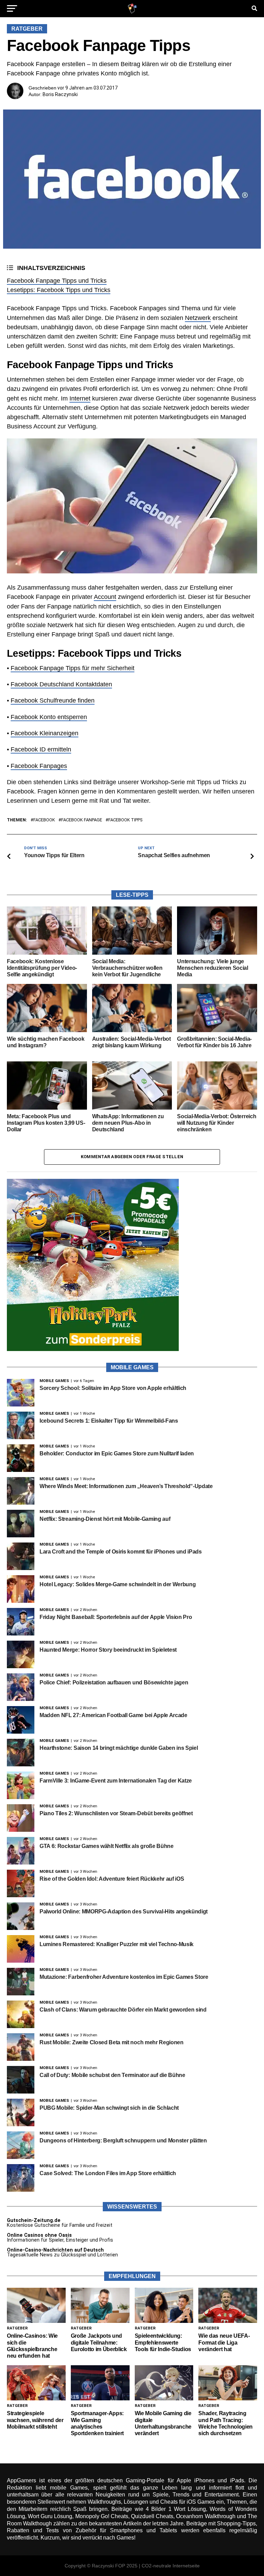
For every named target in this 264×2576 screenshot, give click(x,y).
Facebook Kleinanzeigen (45, 733)
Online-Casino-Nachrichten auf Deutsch (55, 2250)
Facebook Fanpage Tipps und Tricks (57, 281)
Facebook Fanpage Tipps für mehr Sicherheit (73, 668)
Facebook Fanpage (82, 820)
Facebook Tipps (125, 820)
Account (105, 597)
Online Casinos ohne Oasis (39, 2235)
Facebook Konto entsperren (49, 717)
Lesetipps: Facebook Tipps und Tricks (59, 290)
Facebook (44, 820)
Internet (80, 398)
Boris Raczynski (60, 94)
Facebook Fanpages (39, 766)
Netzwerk (198, 318)
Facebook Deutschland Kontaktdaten (61, 684)
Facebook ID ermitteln (41, 749)
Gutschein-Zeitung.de (34, 2220)
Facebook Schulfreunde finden (53, 700)
